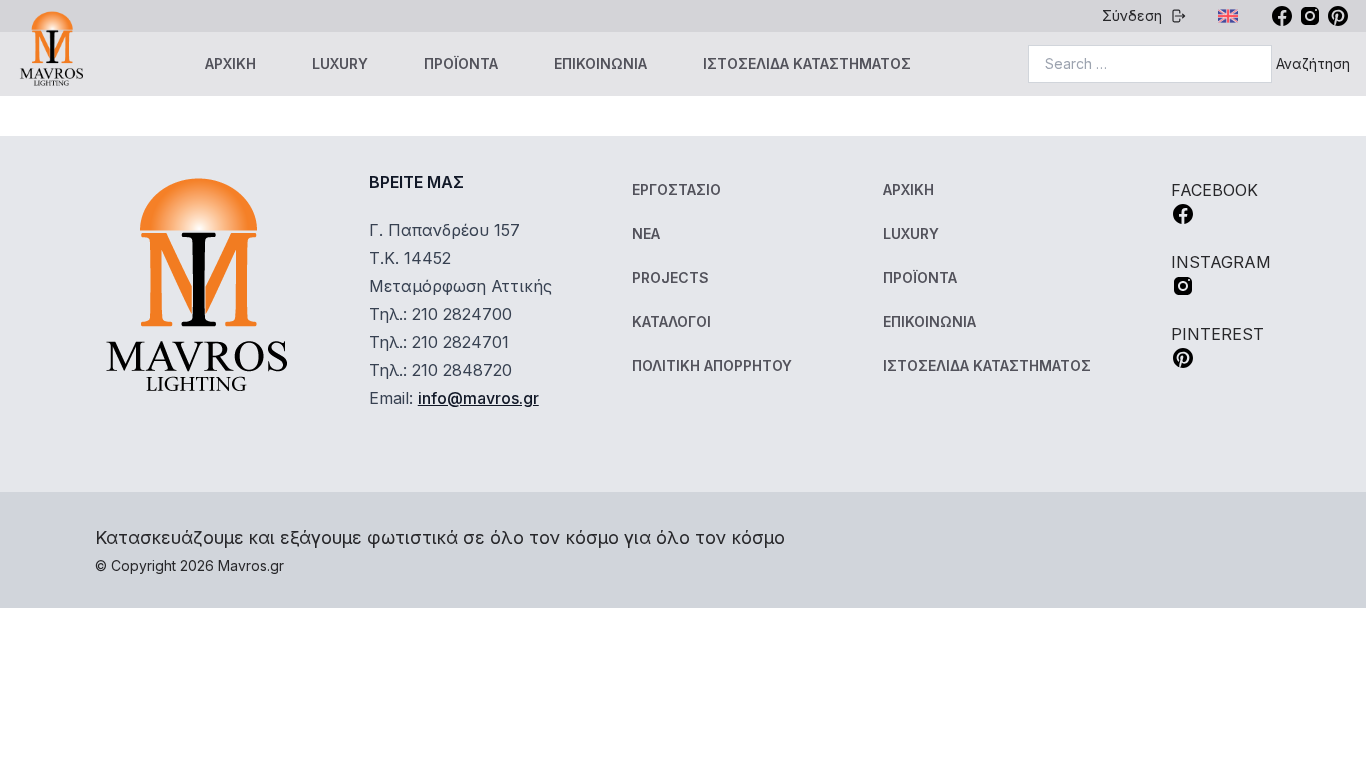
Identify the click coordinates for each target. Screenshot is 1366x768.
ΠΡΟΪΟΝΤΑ (461, 63)
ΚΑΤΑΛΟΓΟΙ (671, 321)
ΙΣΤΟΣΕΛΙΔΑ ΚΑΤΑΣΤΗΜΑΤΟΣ (807, 63)
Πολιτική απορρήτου (712, 365)
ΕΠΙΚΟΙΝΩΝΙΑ (600, 63)
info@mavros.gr (478, 398)
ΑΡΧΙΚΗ (230, 63)
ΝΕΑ (646, 233)
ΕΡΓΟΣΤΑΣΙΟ (676, 189)
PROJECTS (670, 277)
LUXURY (340, 63)
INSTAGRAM (1221, 262)
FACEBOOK (1214, 190)
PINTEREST (1217, 334)
